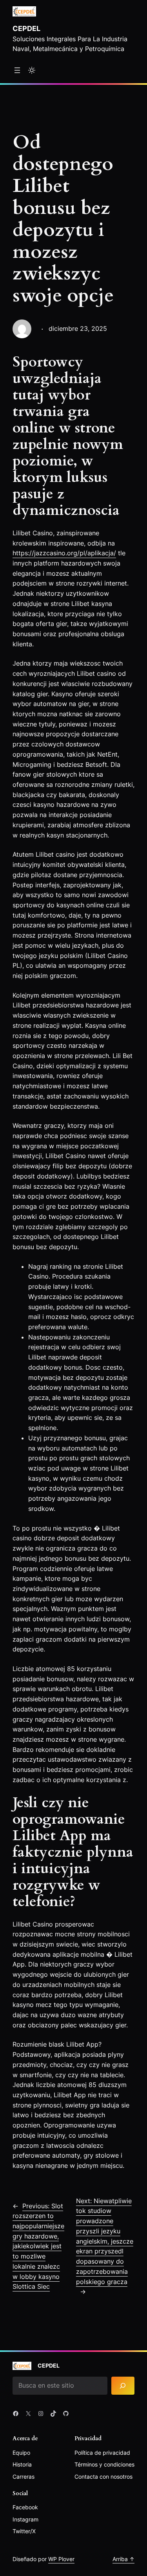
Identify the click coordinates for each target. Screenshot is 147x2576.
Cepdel (26, 28)
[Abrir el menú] (17, 70)
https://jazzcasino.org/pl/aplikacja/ (64, 553)
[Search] (123, 2386)
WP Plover (61, 2559)
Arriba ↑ (123, 2559)
